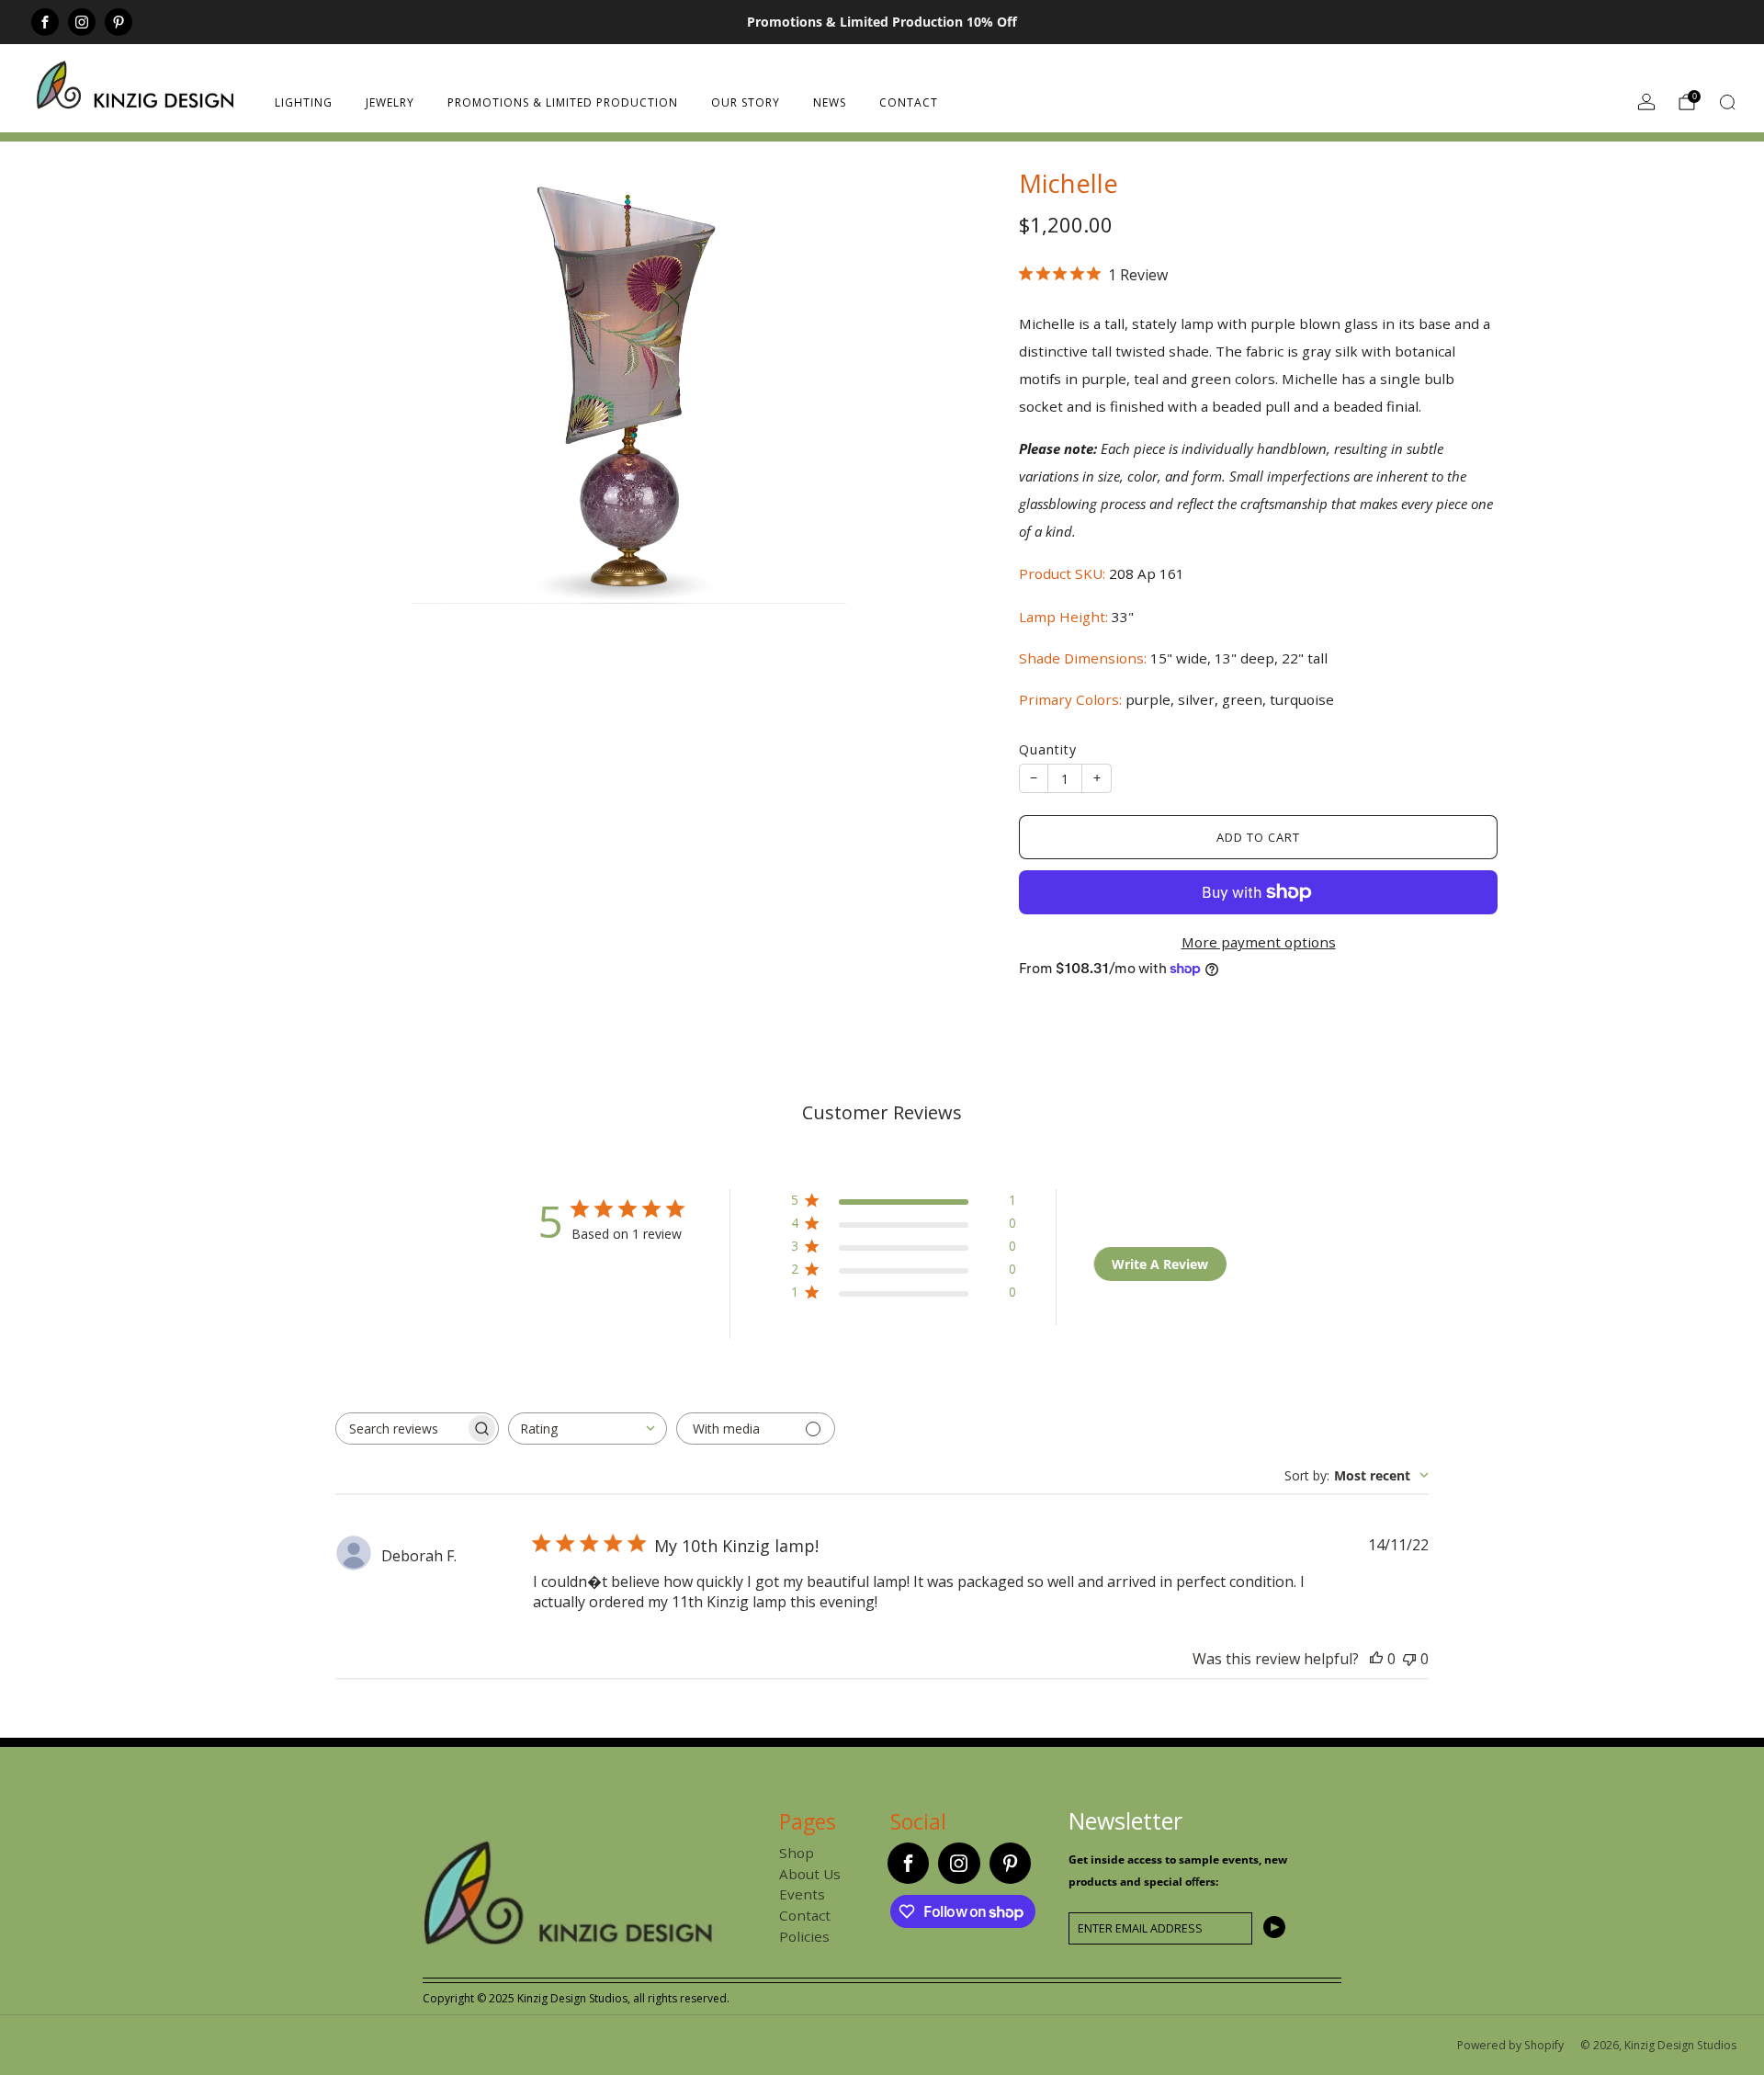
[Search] (1727, 102)
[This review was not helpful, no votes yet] (1409, 1659)
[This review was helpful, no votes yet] (1376, 1659)
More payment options (1259, 942)
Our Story (746, 102)
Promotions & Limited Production (563, 102)
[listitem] (882, 22)
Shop (797, 1853)
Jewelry (390, 102)
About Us (810, 1874)
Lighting (304, 102)
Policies (804, 1936)
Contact (909, 102)
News (830, 102)
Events (802, 1894)
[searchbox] (401, 1429)
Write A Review (1160, 1264)
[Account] (1646, 102)
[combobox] (588, 1429)
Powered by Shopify (1510, 2045)
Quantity (1048, 749)
